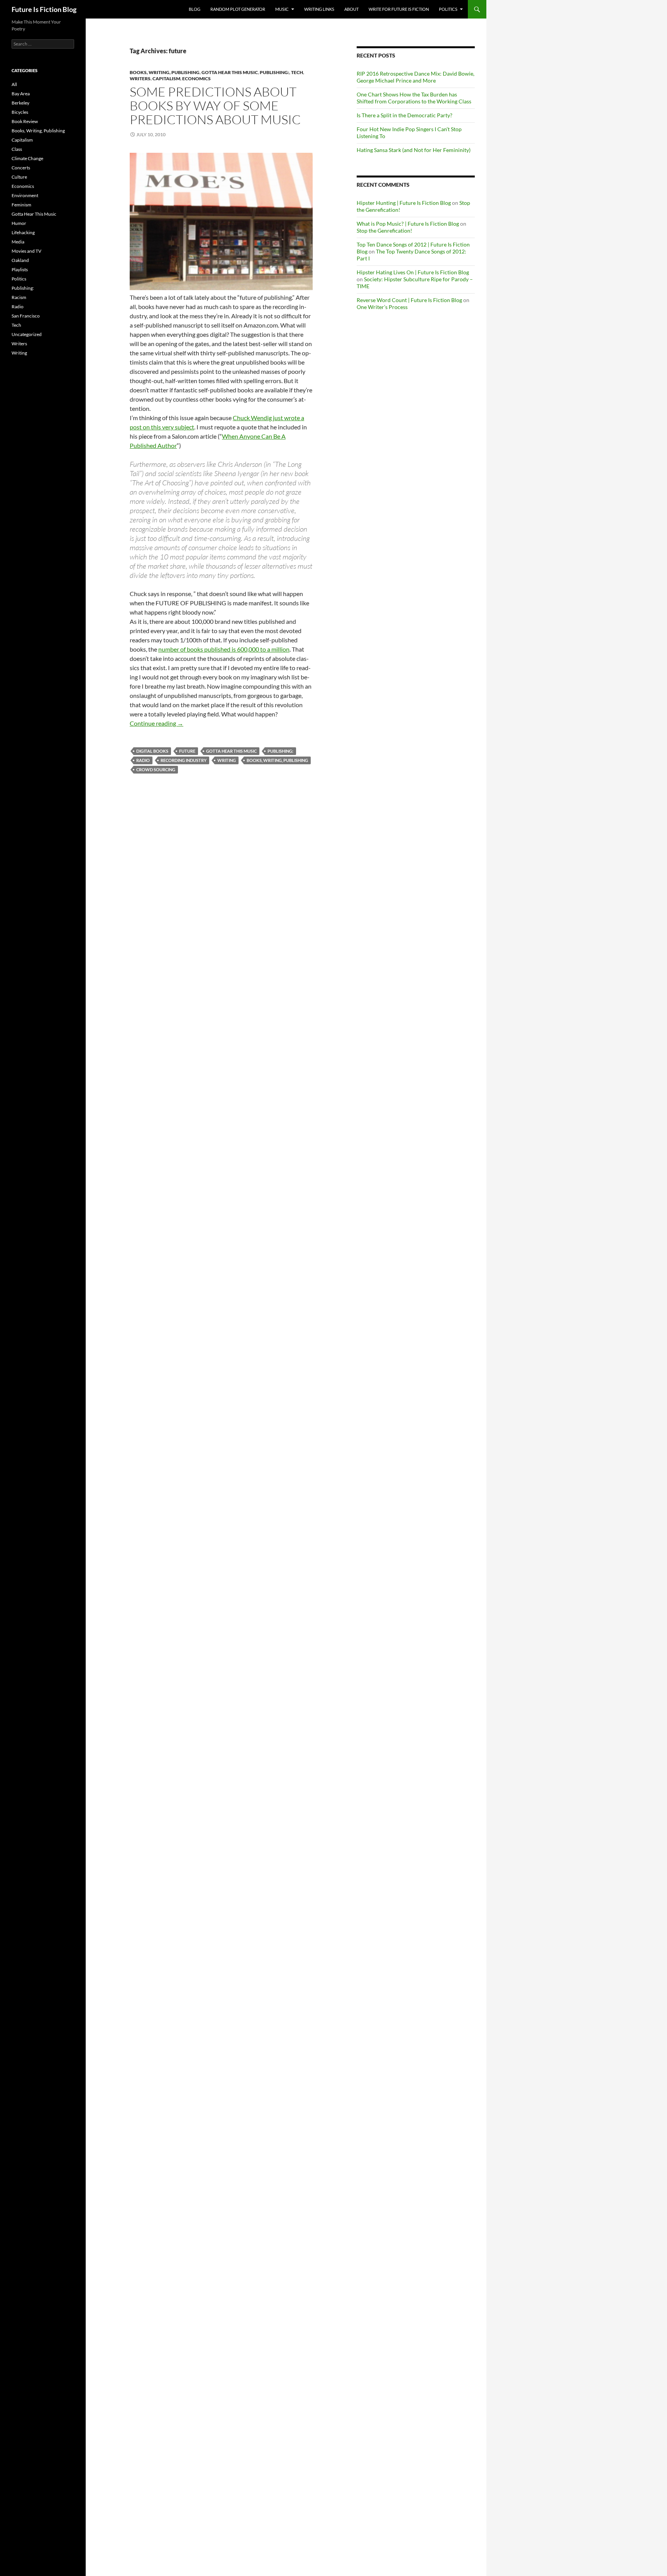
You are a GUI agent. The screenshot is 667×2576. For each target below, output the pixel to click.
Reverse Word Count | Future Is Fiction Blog (409, 300)
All (14, 84)
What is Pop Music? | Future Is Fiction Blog (408, 224)
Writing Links (319, 9)
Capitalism (166, 79)
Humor (19, 223)
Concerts (21, 168)
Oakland (20, 260)
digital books (152, 751)
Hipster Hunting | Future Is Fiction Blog (404, 203)
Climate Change (27, 158)
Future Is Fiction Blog (44, 9)
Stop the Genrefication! (384, 231)
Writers (140, 79)
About (351, 9)
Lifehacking (23, 232)
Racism (19, 297)
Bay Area (21, 94)
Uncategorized (27, 334)
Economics (196, 79)
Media (18, 242)
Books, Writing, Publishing (165, 72)
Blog (195, 9)
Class (17, 149)
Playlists (20, 269)
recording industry (184, 760)
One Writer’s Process (382, 307)
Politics (448, 9)
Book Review (25, 121)
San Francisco (26, 316)
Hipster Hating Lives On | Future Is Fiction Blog (413, 272)
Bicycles (20, 112)
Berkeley (20, 103)
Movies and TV (26, 251)
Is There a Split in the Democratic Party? (405, 115)
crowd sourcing (156, 769)
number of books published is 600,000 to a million (224, 649)
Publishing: (274, 72)
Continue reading (157, 723)
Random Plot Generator (238, 9)
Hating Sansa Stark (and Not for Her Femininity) (414, 150)
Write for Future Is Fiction (399, 9)
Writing (227, 760)
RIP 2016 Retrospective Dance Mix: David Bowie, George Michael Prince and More (416, 77)
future (187, 751)
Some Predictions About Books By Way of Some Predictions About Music (215, 106)
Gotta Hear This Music (230, 72)
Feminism (21, 205)
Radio (143, 760)
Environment (25, 195)
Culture (19, 177)
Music (282, 9)
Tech (297, 72)
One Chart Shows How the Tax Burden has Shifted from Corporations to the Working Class (414, 98)
